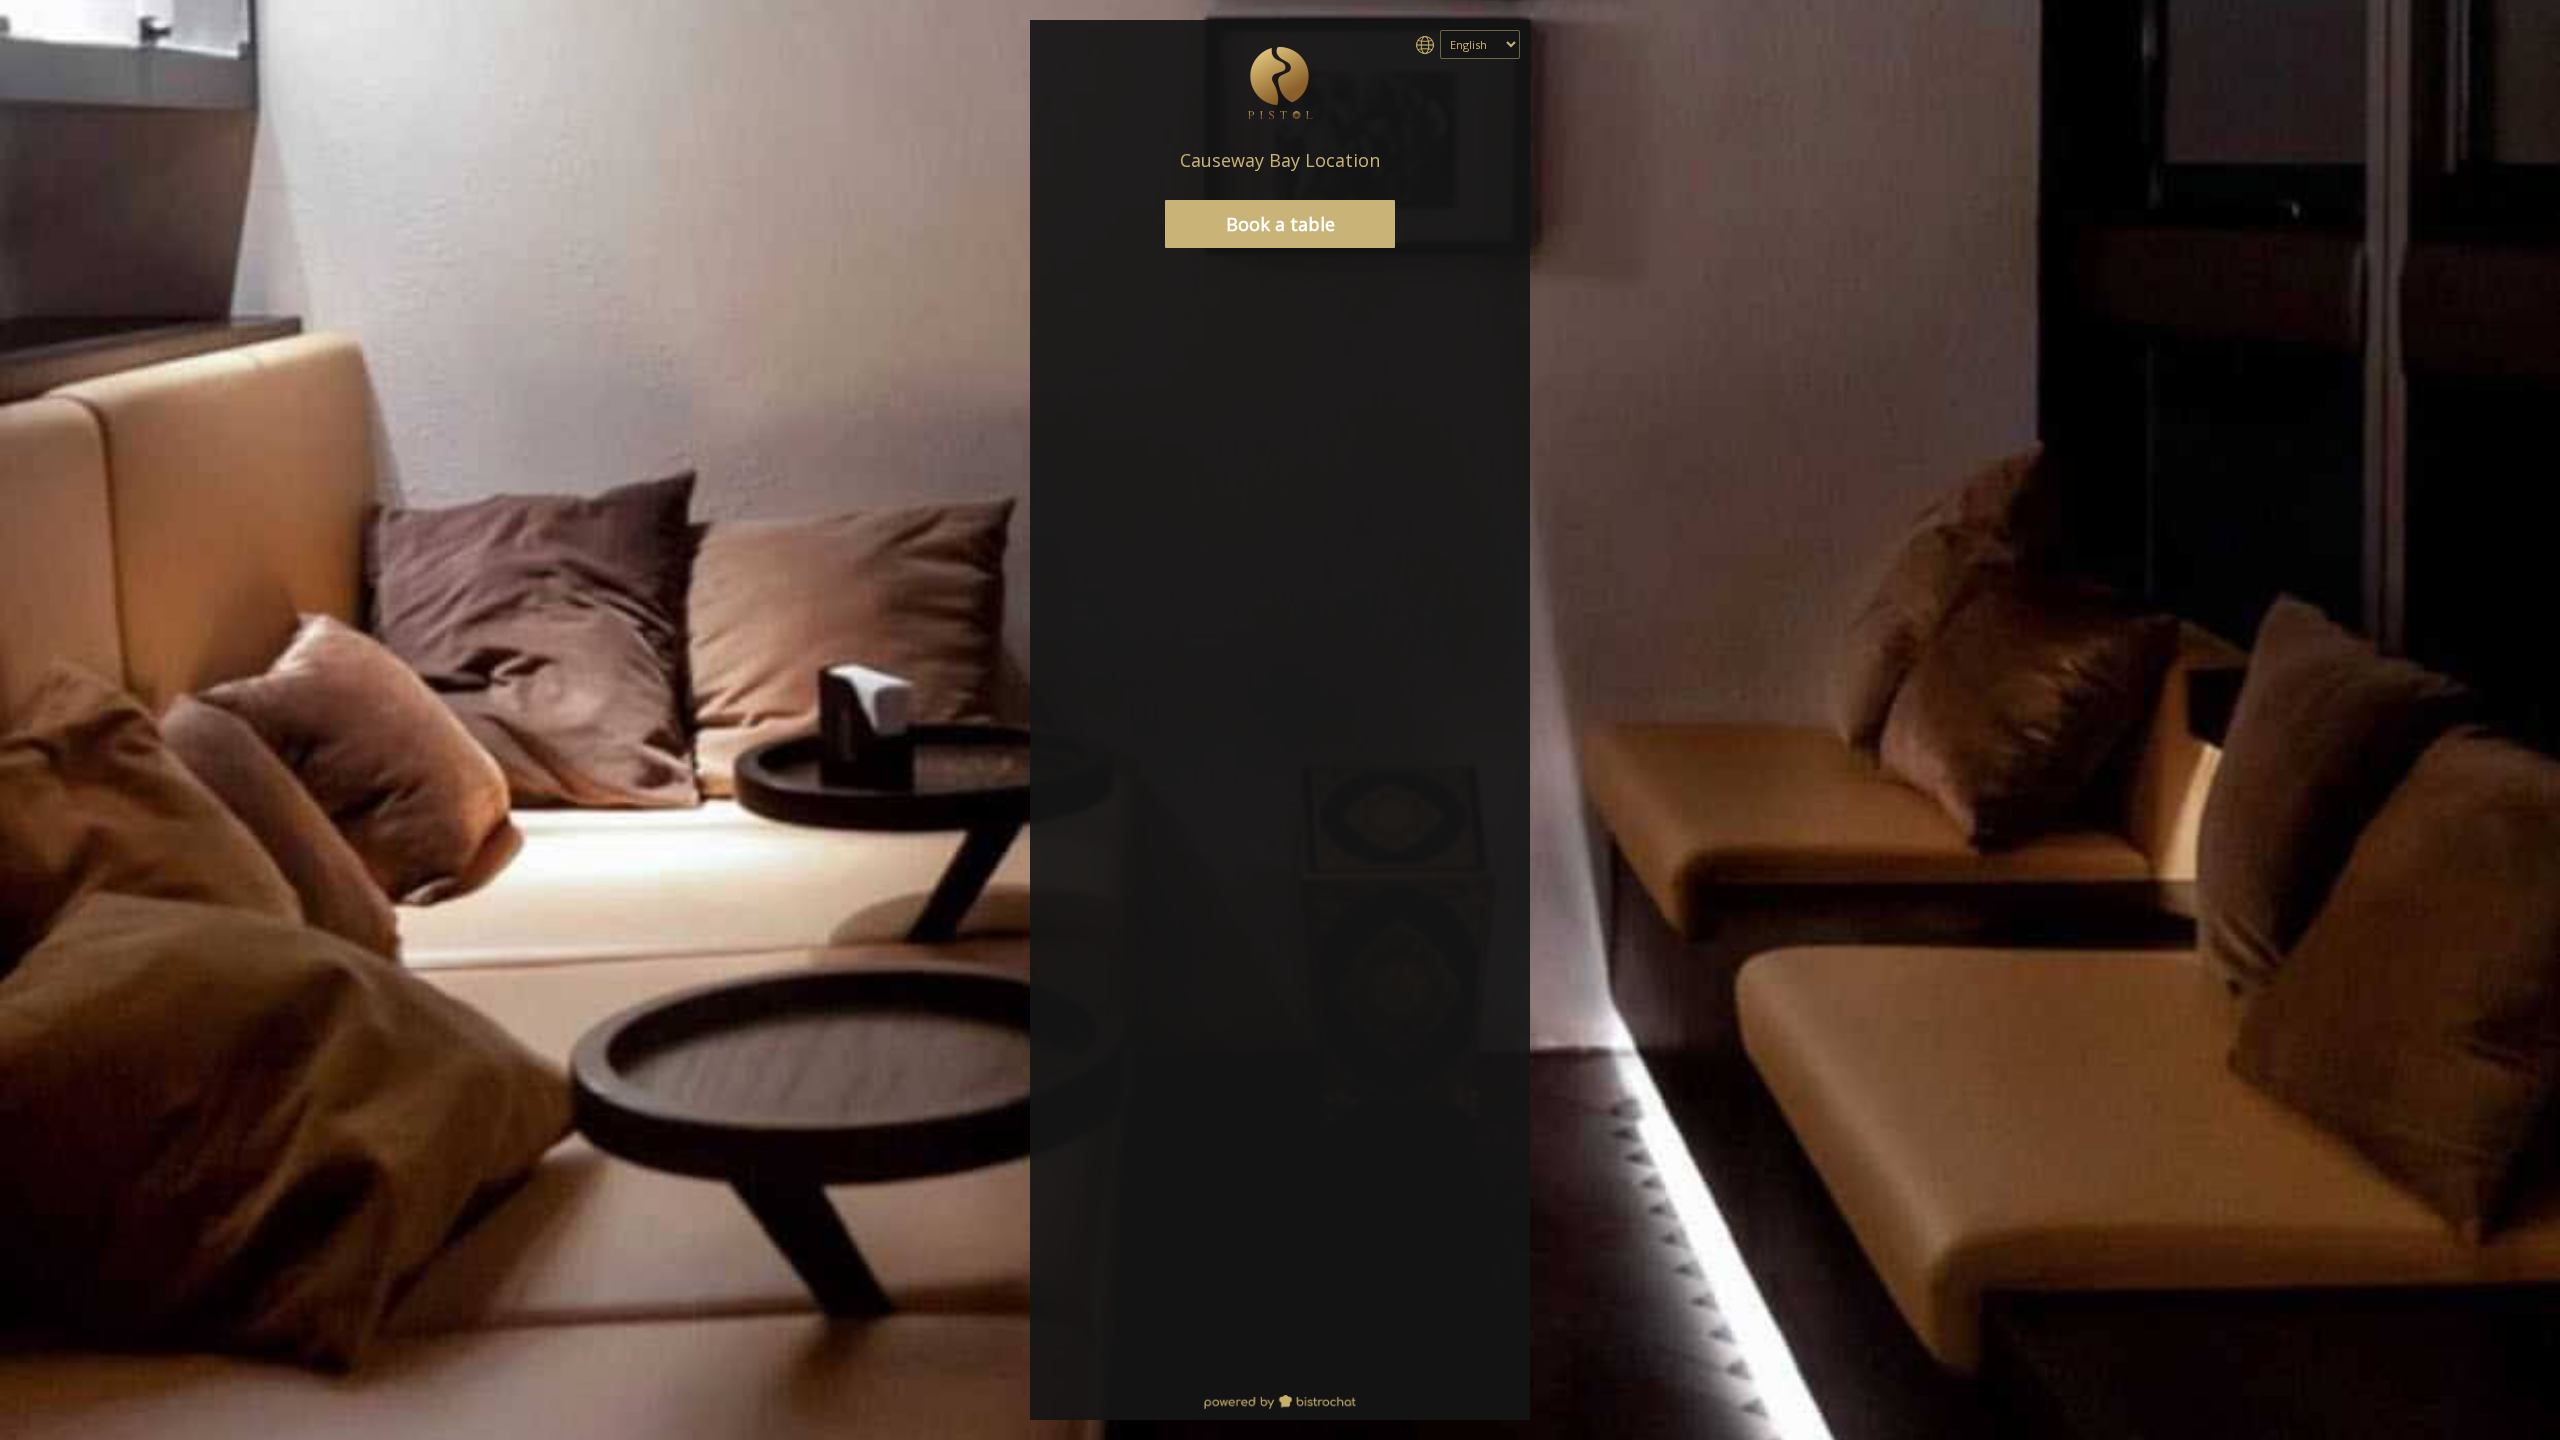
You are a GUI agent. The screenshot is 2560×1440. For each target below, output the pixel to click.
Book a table (1280, 224)
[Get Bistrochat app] (1280, 1403)
